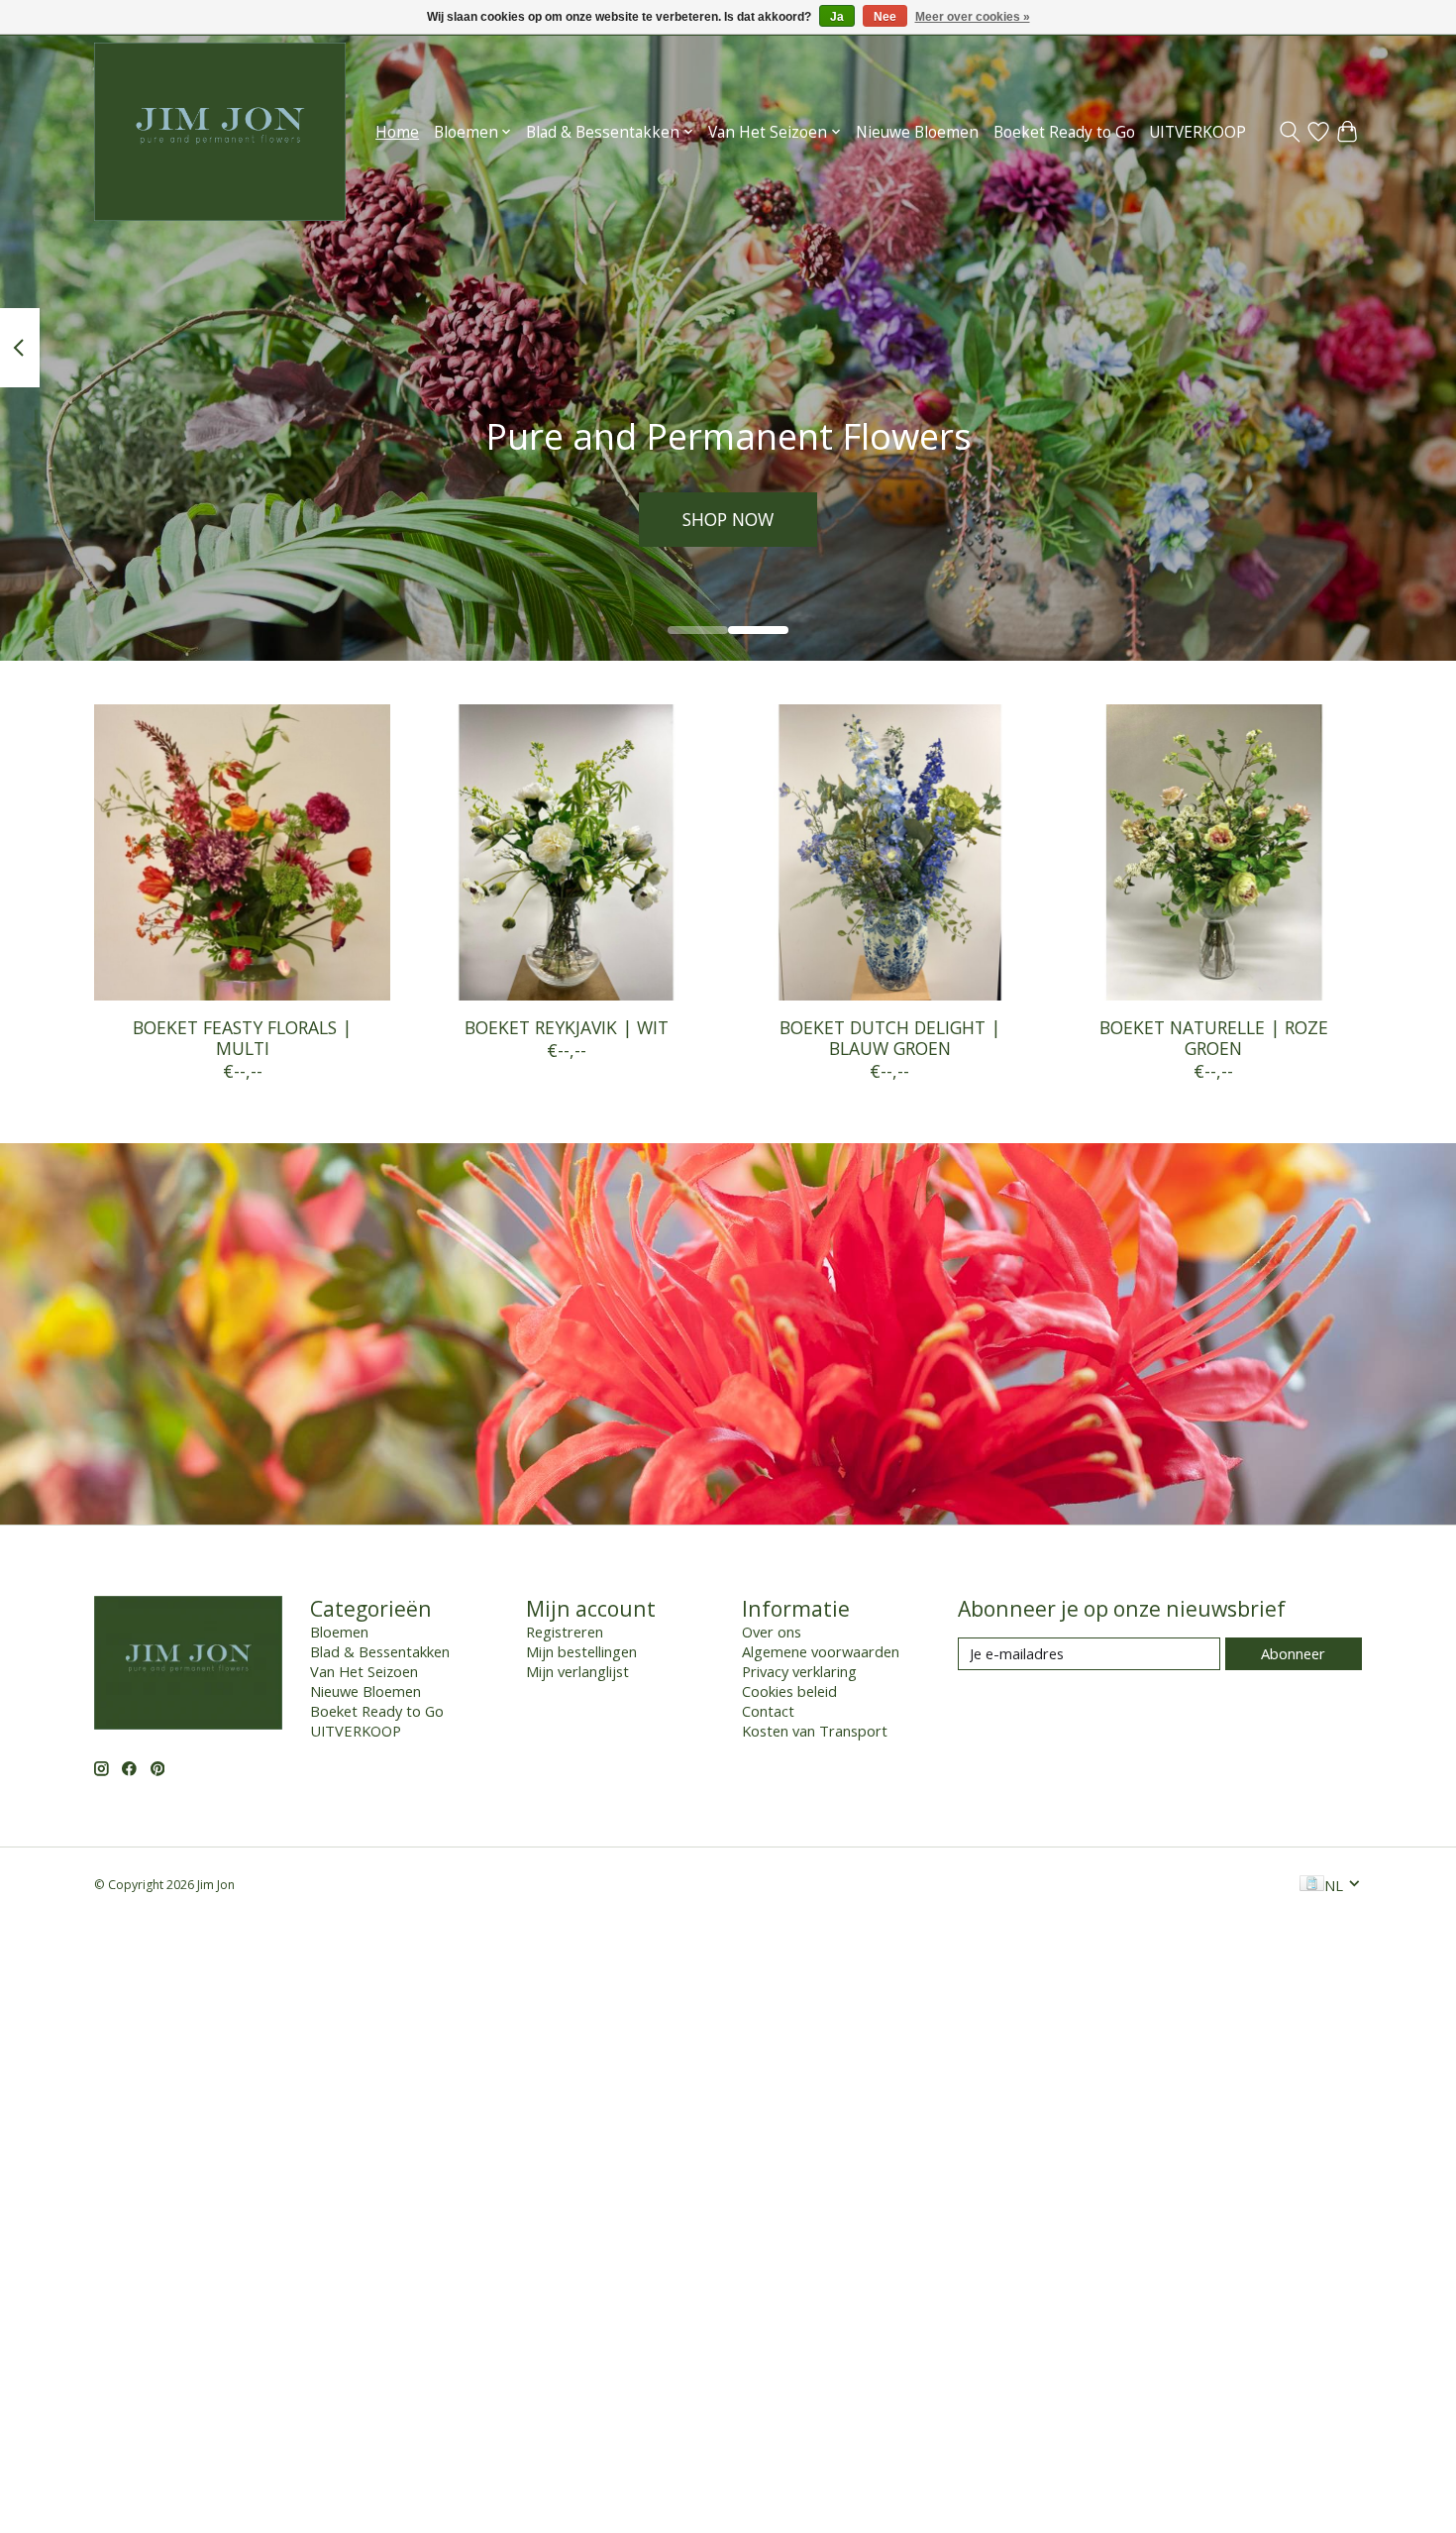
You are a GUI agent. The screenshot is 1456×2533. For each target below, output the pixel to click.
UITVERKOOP (1197, 132)
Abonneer (1293, 1653)
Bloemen (339, 1632)
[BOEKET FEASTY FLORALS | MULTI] (242, 852)
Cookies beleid (789, 1691)
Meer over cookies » (973, 17)
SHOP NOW (728, 519)
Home (397, 132)
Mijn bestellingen (581, 1651)
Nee (885, 17)
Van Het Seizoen (364, 1671)
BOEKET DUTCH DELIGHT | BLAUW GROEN (890, 1038)
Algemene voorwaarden (821, 1651)
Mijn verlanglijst (577, 1671)
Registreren (565, 1632)
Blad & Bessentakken (380, 1651)
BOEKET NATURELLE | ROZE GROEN (1214, 1038)
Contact (768, 1711)
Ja (837, 17)
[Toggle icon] (1290, 132)
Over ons (772, 1632)
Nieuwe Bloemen (917, 132)
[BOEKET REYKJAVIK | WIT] (566, 852)
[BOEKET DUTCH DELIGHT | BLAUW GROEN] (890, 852)
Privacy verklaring (799, 1671)
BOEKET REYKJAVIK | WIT (567, 1027)
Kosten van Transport (815, 1731)
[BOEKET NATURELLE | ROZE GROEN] (1214, 852)
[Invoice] (1312, 1885)
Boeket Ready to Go (1064, 132)
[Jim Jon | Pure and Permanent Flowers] (220, 132)
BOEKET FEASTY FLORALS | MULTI (242, 1038)
